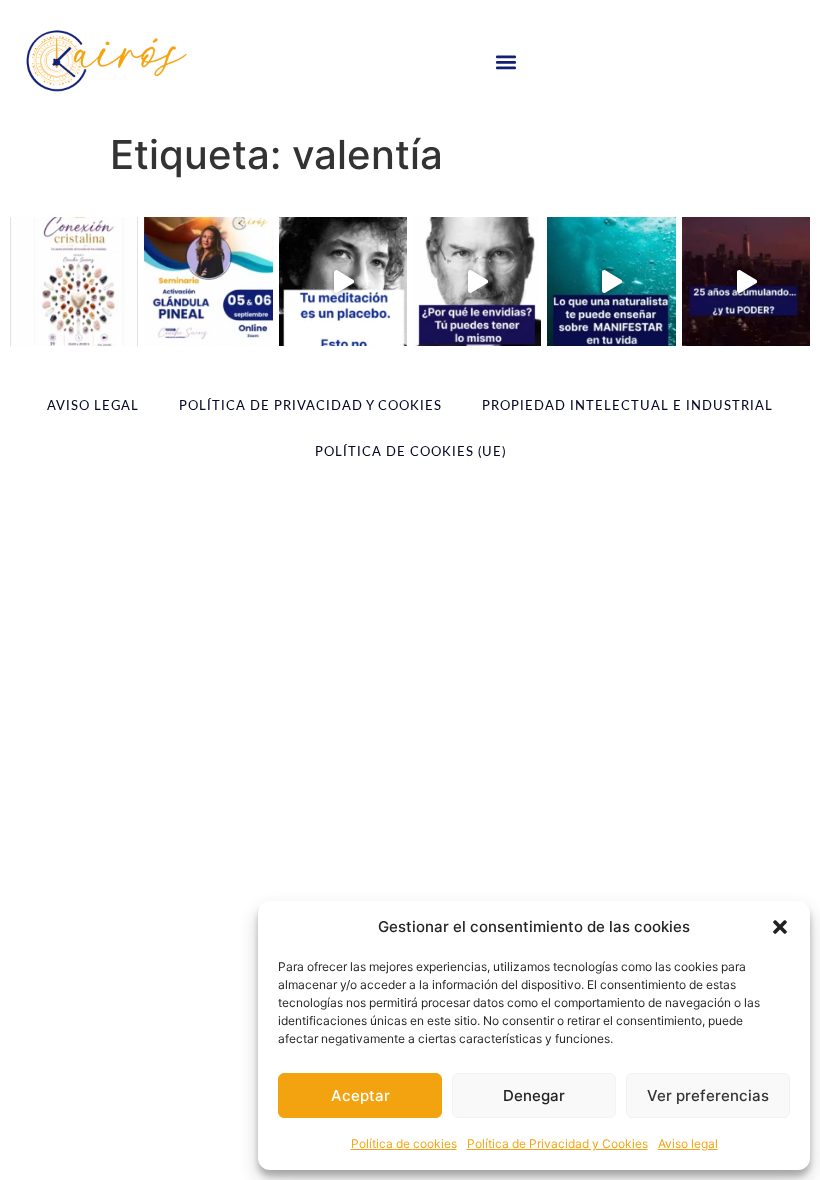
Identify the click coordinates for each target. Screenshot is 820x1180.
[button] (780, 927)
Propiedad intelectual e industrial (627, 406)
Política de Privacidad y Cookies (557, 1143)
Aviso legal (688, 1143)
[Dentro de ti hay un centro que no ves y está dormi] (746, 281)
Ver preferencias (708, 1095)
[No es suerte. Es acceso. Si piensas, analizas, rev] (477, 281)
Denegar (534, 1095)
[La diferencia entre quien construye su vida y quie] (343, 281)
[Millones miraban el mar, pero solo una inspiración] (611, 281)
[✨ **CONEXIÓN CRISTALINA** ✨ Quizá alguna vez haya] (74, 281)
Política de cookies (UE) (410, 452)
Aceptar (360, 1095)
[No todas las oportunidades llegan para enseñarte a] (208, 281)
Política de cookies (404, 1143)
